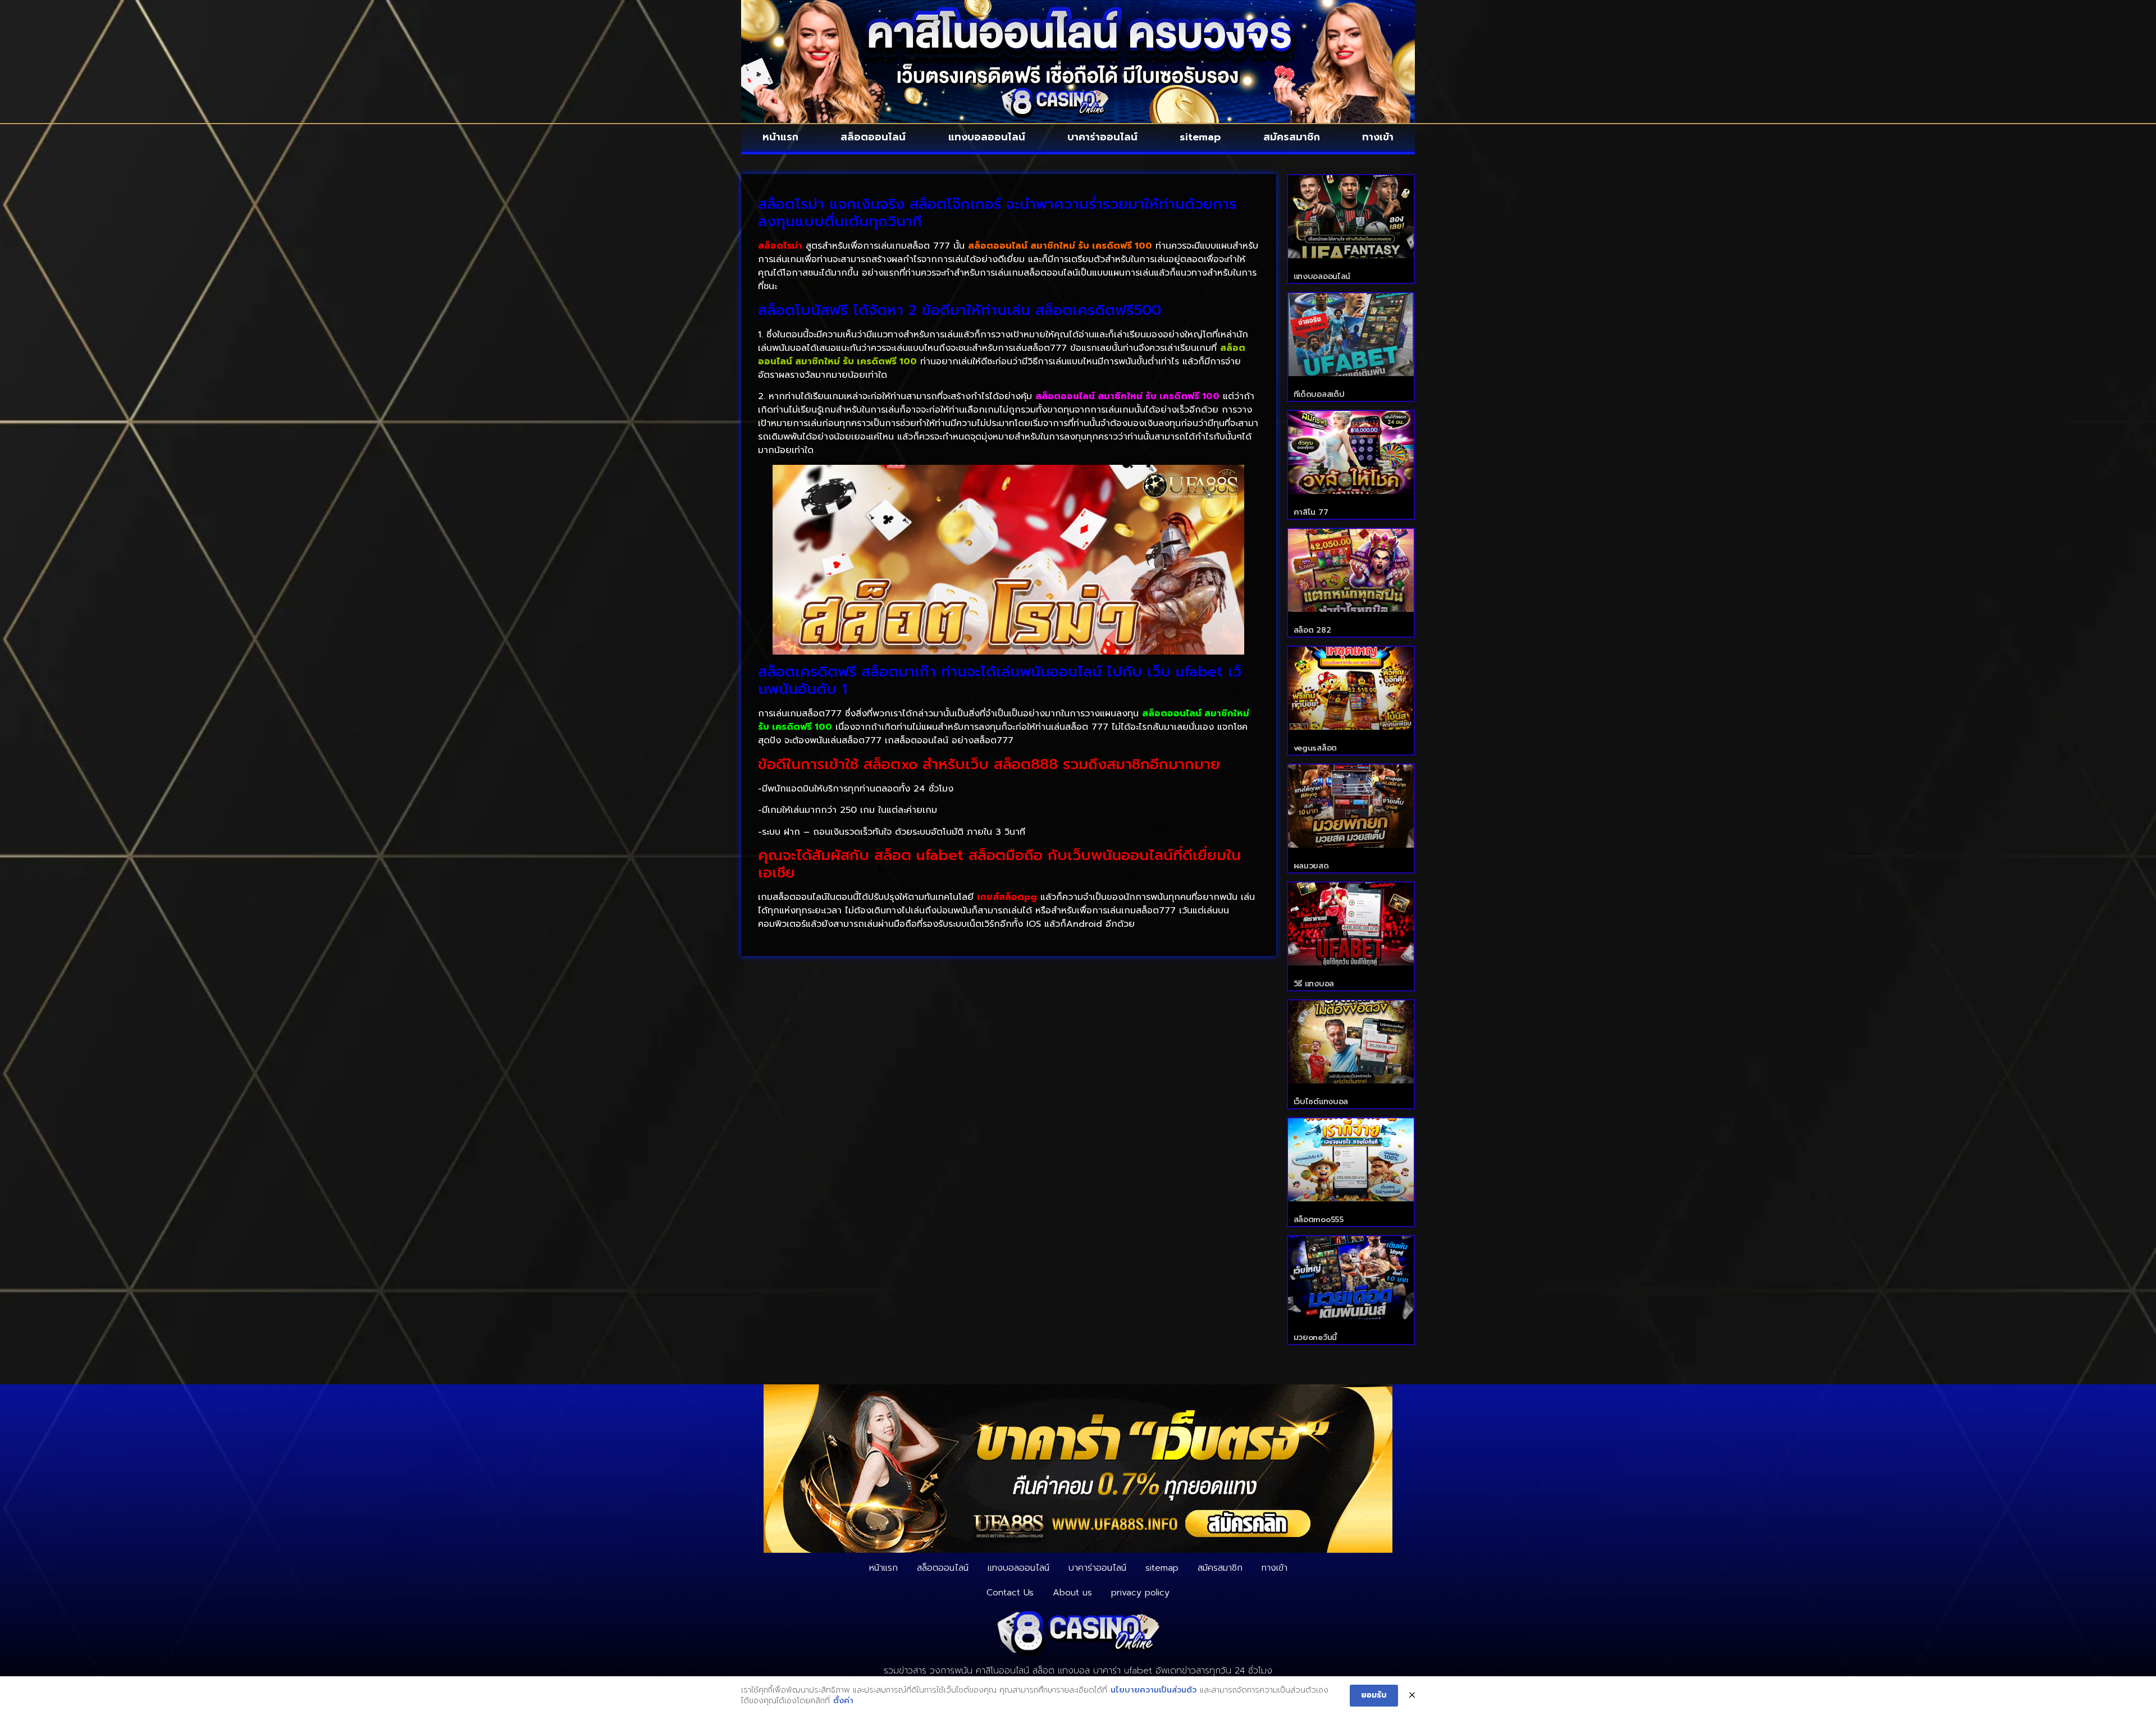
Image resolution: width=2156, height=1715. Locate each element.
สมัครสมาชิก (1292, 137)
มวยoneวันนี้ (1315, 1337)
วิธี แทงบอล (1314, 984)
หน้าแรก (780, 137)
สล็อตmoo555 (1319, 1220)
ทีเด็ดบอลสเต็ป (1319, 394)
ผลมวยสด (1311, 866)
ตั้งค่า (843, 1701)
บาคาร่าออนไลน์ (1102, 137)
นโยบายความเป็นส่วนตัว (1154, 1690)
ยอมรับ (1374, 1695)
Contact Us (1010, 1593)
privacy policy (1140, 1593)
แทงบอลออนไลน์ (987, 137)
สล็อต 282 (1312, 630)
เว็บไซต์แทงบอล (1321, 1102)
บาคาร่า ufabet (1123, 1671)
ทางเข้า (1378, 137)
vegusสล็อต (1315, 748)
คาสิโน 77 (1311, 512)
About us (1072, 1593)
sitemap (1200, 137)
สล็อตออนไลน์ (873, 137)
